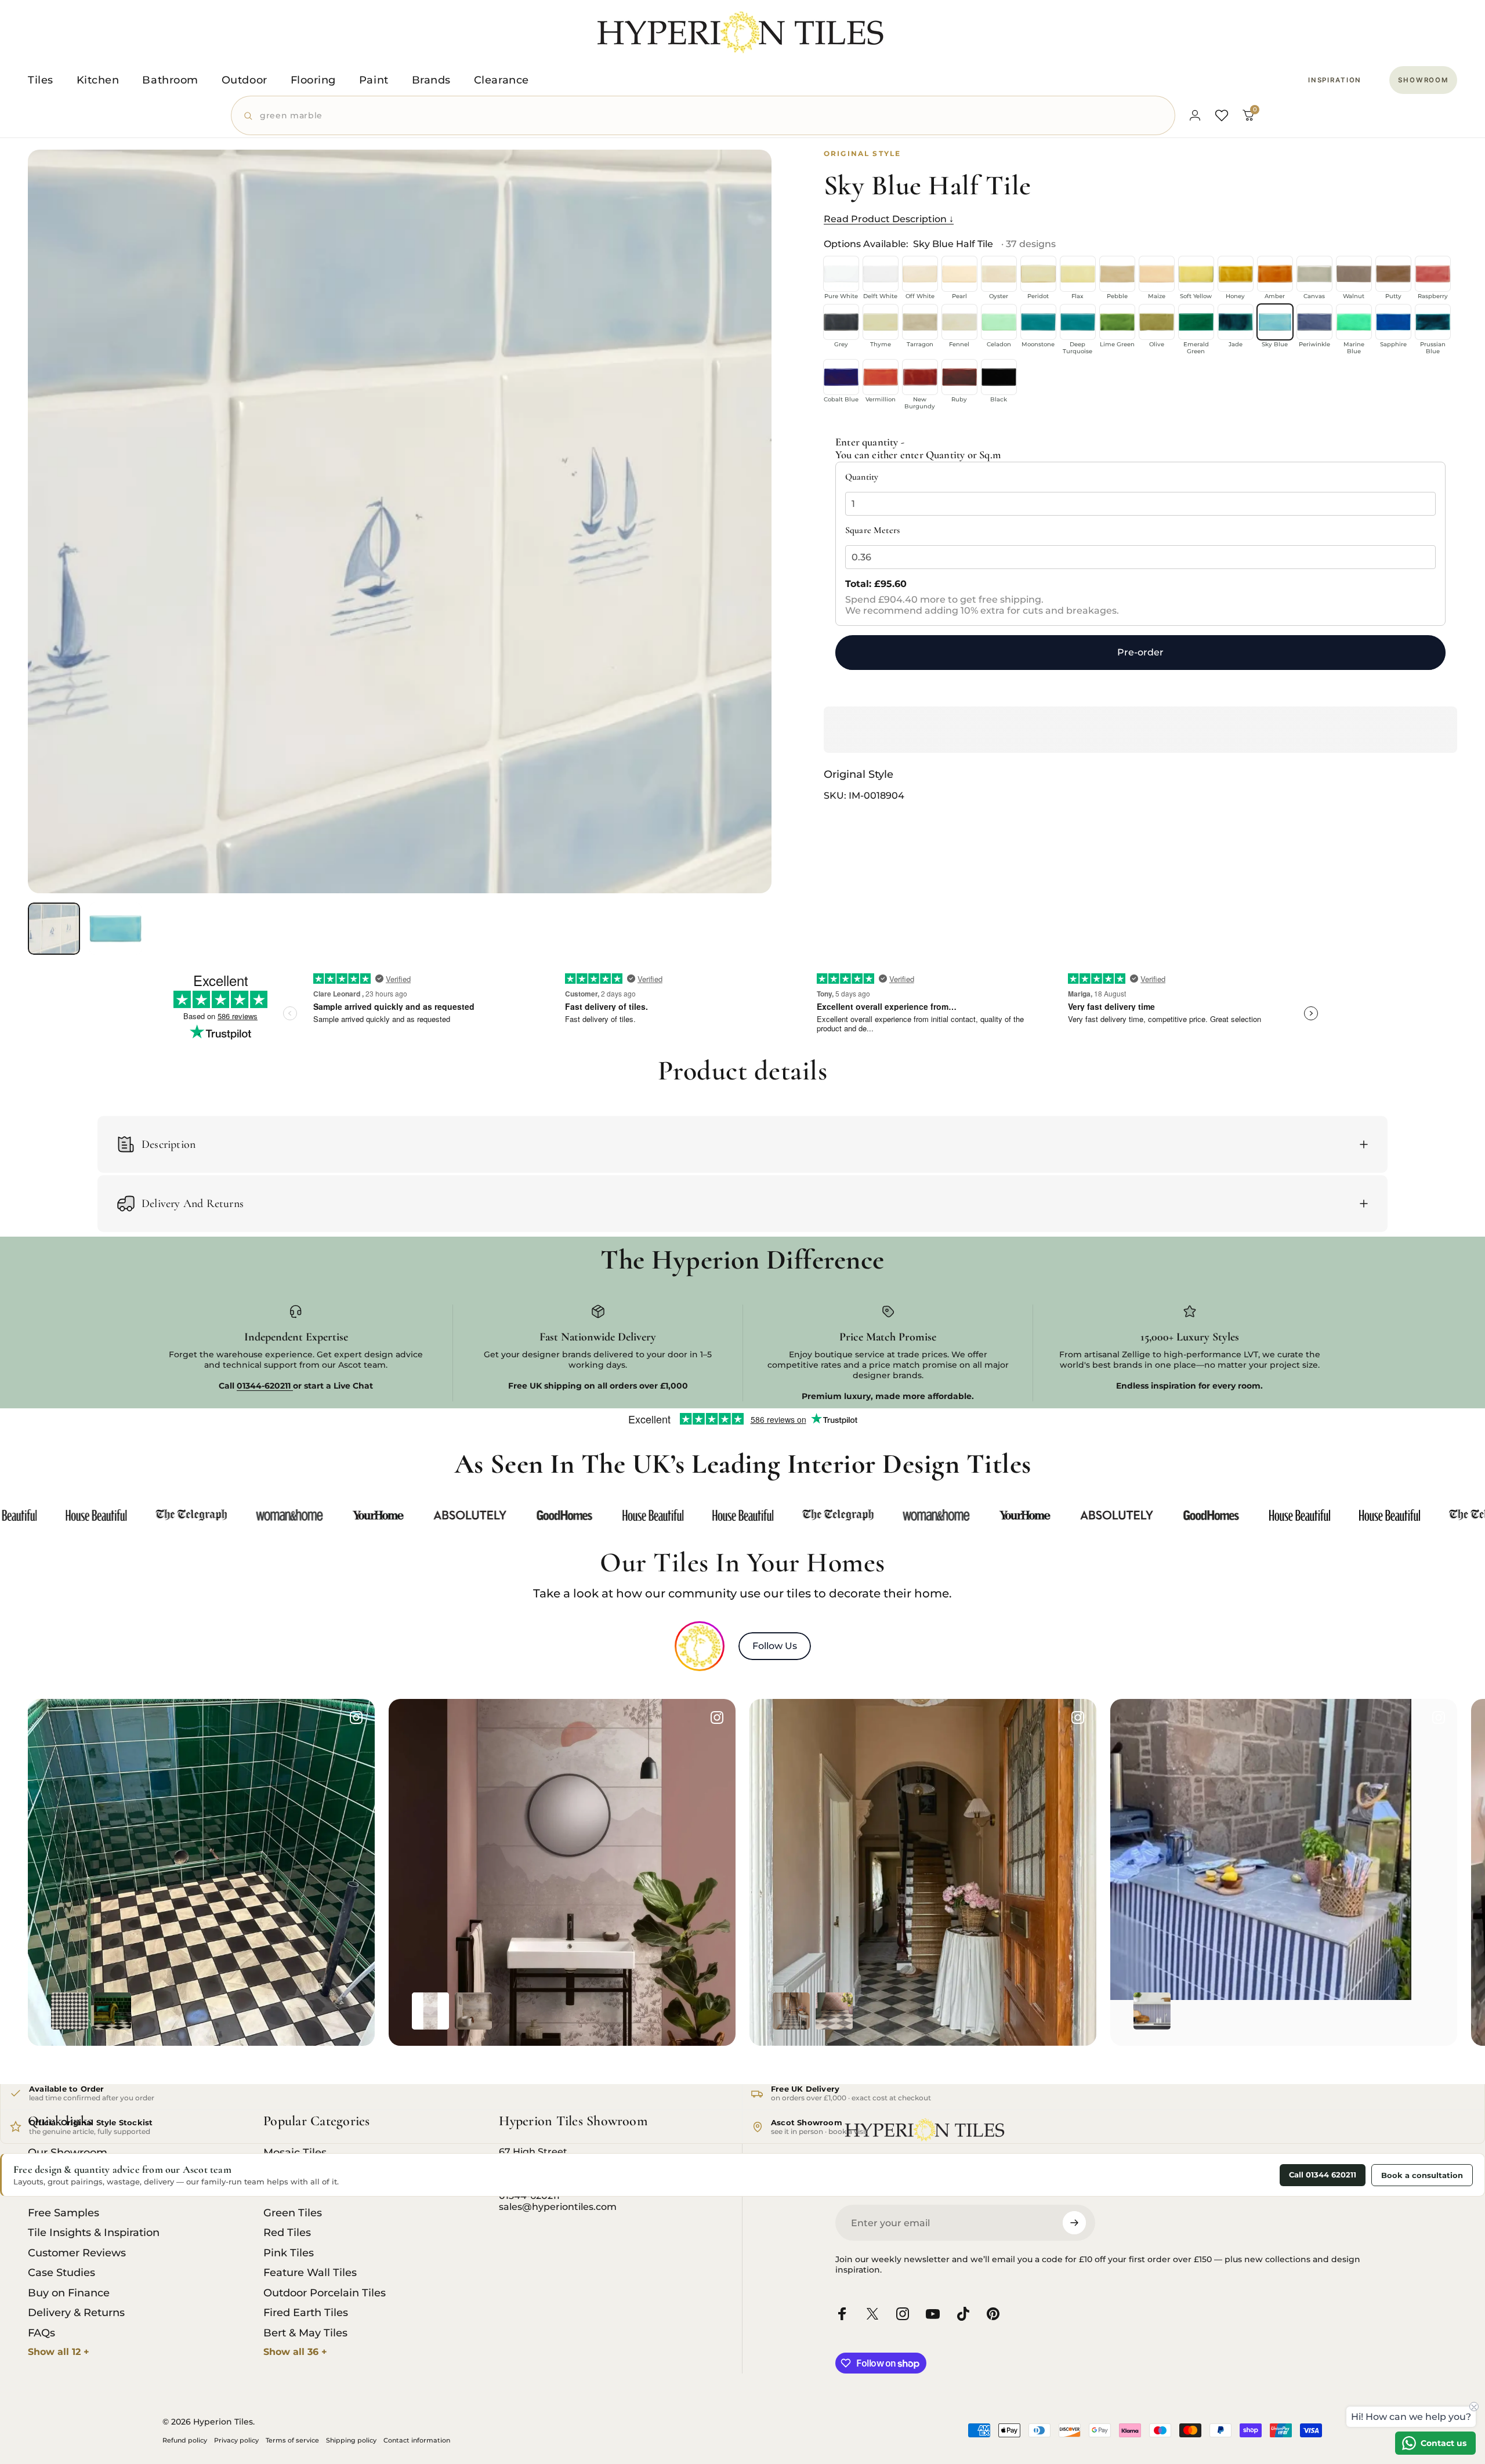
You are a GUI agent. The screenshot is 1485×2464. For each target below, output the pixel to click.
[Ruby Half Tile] (959, 377)
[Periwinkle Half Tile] (1314, 322)
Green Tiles (293, 2213)
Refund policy (185, 2440)
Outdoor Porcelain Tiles (325, 2293)
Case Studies (61, 2273)
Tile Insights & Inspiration (94, 2233)
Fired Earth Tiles (306, 2313)
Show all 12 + (59, 2352)
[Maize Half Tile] (1157, 274)
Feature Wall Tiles (310, 2273)
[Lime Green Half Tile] (1117, 322)
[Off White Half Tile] (920, 274)
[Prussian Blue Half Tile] (1433, 322)
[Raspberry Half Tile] (1433, 274)
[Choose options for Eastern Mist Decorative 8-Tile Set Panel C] (430, 2011)
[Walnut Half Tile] (1354, 274)
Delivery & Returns (76, 2313)
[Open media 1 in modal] (400, 521)
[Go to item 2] (115, 929)
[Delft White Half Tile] (881, 274)
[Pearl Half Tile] (959, 274)
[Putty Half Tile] (1393, 274)
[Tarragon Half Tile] (920, 322)
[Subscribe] (1074, 2223)
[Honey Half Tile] (1236, 274)
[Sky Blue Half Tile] (1275, 322)
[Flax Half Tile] (1078, 274)
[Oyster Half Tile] (999, 274)
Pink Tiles (289, 2253)
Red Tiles (287, 2233)
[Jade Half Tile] (1236, 322)
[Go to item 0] (54, 929)
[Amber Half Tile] (1275, 274)
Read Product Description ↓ (889, 219)
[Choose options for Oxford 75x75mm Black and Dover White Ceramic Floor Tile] (70, 2011)
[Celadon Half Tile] (999, 322)
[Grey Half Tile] (841, 322)
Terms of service (292, 2440)
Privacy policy (236, 2440)
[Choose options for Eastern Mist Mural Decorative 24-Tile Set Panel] (473, 2011)
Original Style (859, 775)
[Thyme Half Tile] (881, 322)
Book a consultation (1422, 2175)
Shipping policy (351, 2440)
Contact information (417, 2440)
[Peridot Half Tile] (1038, 274)
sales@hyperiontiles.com (558, 2207)
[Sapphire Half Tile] (1393, 322)
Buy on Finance (69, 2293)
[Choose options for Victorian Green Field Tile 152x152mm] (113, 2011)
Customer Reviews (77, 2253)
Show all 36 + (295, 2352)
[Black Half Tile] (999, 377)
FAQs (41, 2333)
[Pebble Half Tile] (1117, 274)
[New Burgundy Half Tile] (920, 377)
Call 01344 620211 (1323, 2175)
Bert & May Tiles (305, 2333)
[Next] (741, 549)
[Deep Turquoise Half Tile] (1078, 322)
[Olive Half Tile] (1157, 322)
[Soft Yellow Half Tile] (1196, 274)
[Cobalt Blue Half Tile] (841, 377)
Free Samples (64, 2213)
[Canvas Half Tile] (1314, 274)
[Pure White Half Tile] (841, 274)
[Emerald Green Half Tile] (1196, 322)
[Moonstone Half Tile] (1038, 322)
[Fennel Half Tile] (959, 322)
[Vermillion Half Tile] (881, 377)
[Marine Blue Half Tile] (1354, 322)
